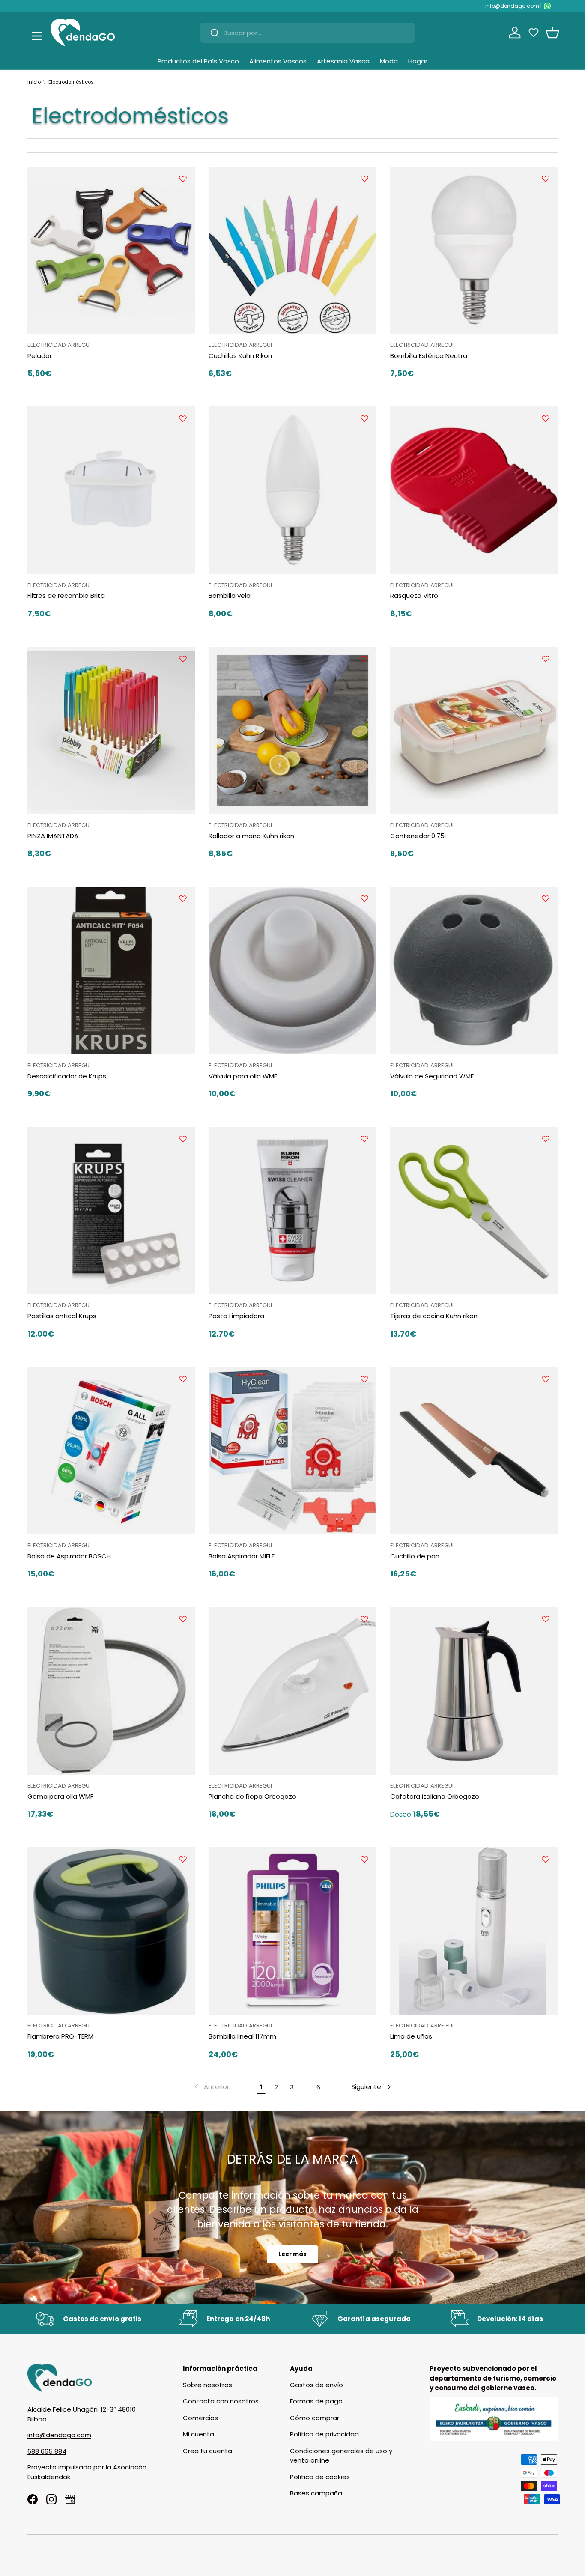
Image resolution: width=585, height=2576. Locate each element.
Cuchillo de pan (415, 1556)
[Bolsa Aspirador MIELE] (292, 1451)
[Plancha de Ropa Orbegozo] (292, 1691)
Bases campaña (316, 2493)
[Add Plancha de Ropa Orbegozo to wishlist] (364, 1619)
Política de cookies (320, 2477)
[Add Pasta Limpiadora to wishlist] (364, 1139)
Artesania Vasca (343, 61)
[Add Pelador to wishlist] (183, 179)
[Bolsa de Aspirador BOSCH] (111, 1451)
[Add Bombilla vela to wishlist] (364, 418)
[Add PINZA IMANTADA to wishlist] (183, 659)
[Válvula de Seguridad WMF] (474, 970)
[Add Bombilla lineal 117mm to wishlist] (364, 1859)
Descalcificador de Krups (67, 1076)
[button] (552, 33)
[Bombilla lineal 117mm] (292, 1931)
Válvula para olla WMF (243, 1076)
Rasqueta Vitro (414, 595)
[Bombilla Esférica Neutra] (474, 250)
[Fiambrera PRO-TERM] (111, 1931)
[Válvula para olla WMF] (292, 970)
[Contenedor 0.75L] (474, 730)
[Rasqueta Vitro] (474, 490)
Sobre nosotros (207, 2385)
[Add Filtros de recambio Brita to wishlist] (183, 418)
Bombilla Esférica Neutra (429, 356)
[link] (211, 2087)
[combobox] (307, 33)
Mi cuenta (198, 2434)
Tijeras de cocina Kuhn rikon (434, 1316)
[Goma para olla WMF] (111, 1691)
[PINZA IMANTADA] (111, 730)
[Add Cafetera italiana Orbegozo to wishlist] (546, 1619)
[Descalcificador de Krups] (111, 970)
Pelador (40, 356)
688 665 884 (47, 2451)
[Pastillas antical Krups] (111, 1210)
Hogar (418, 61)
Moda (389, 61)
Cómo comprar (315, 2418)
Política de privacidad (324, 2434)
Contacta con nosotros (221, 2401)
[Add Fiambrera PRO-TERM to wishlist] (183, 1859)
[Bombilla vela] (292, 490)
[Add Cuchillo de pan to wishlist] (546, 1379)
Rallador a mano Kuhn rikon (251, 836)
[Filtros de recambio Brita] (111, 490)
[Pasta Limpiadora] (292, 1210)
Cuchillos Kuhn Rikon (240, 356)
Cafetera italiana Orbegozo (435, 1796)
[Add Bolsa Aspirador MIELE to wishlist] (364, 1379)
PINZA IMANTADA (53, 836)
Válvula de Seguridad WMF (432, 1076)
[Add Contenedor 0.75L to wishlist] (546, 659)
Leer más (292, 2254)
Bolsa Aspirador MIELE (242, 1556)
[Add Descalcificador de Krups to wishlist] (183, 898)
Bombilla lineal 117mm (242, 2036)
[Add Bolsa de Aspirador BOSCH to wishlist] (183, 1379)
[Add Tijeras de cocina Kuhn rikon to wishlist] (546, 1139)
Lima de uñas (411, 2036)
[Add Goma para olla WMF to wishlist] (183, 1619)
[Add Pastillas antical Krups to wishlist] (183, 1139)
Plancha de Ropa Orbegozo (252, 1796)
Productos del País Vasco (198, 61)
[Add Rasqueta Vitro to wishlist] (546, 418)
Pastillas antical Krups (62, 1316)
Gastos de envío (316, 2385)
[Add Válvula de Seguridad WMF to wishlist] (546, 898)
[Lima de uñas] (474, 1931)
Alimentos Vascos (278, 61)
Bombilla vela (230, 595)
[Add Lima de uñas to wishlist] (546, 1859)
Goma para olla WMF (60, 1796)
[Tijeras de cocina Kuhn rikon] (474, 1210)
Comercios (200, 2418)
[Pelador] (111, 250)
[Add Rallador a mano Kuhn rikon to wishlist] (364, 659)
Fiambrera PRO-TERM (60, 2036)
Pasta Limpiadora (236, 1316)
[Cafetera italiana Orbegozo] (474, 1691)
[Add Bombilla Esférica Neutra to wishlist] (546, 179)
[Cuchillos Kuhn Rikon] (292, 250)
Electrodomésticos (71, 82)
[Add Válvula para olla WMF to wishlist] (364, 898)
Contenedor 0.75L (419, 836)
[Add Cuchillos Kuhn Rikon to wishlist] (364, 179)
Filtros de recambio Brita (66, 595)
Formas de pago (316, 2401)
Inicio (34, 82)
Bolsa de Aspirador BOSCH (69, 1556)
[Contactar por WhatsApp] (547, 6)
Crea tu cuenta (207, 2451)
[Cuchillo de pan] (474, 1451)
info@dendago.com (512, 6)
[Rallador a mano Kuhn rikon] (292, 730)
